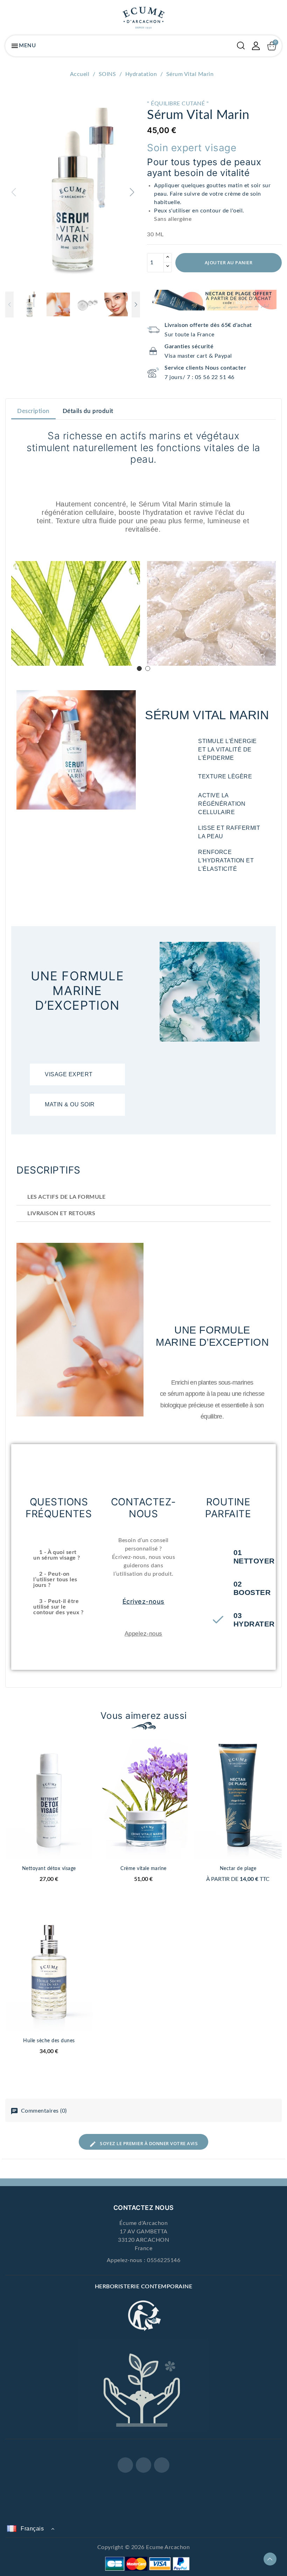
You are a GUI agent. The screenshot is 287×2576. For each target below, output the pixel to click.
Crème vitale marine (143, 1869)
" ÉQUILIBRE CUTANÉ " (178, 104)
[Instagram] (143, 2465)
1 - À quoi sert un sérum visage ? (57, 1555)
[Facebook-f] (125, 2465)
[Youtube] (162, 2465)
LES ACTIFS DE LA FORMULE (66, 1197)
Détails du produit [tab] (88, 411)
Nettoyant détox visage (49, 1869)
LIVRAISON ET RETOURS (61, 1213)
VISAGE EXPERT (69, 1074)
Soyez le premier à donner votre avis (148, 2143)
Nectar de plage (238, 1869)
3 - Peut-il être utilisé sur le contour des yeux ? (58, 1607)
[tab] (77, 1075)
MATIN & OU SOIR (70, 1104)
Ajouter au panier (229, 262)
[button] (132, 192)
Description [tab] (33, 411)
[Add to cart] (90, 1774)
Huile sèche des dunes (49, 2041)
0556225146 (164, 2260)
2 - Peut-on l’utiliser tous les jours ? (55, 1580)
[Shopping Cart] (272, 46)
